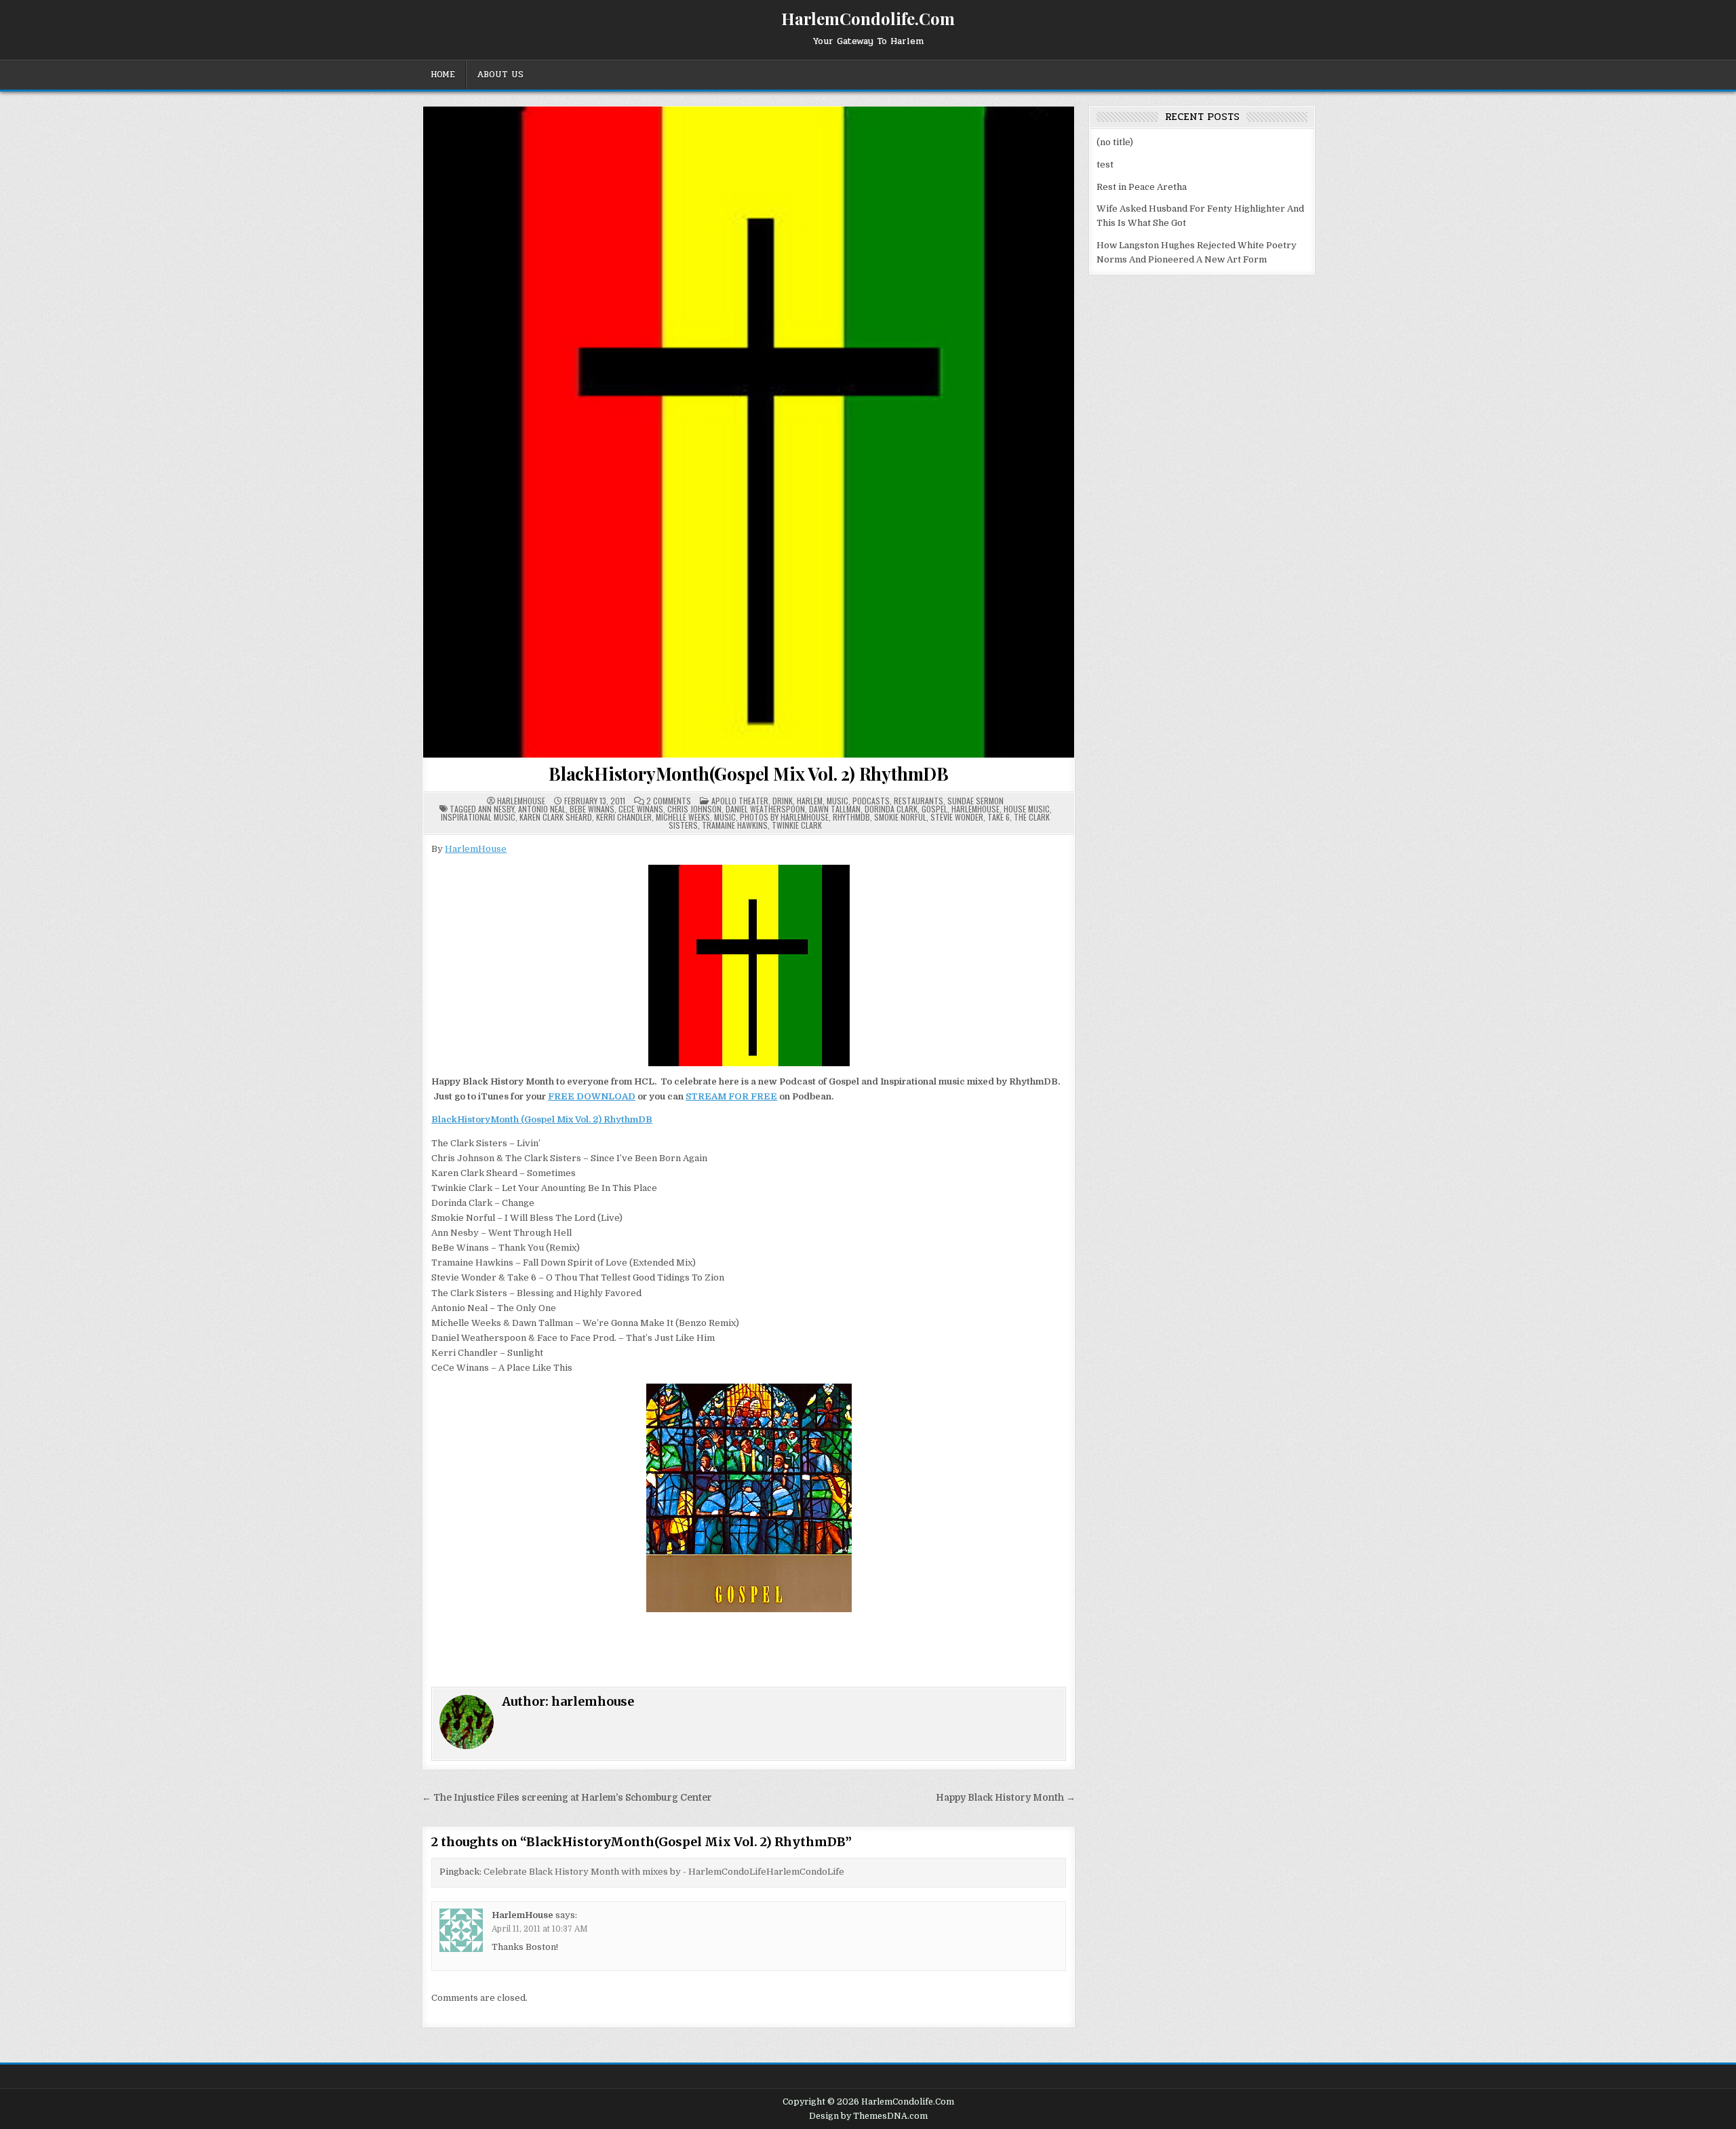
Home (443, 75)
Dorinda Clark (891, 809)
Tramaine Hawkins (735, 825)
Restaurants (919, 801)
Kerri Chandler (624, 817)
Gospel (934, 809)
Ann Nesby (496, 809)
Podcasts (871, 801)
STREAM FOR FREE (731, 1096)
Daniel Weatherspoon (765, 809)
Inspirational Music (478, 817)
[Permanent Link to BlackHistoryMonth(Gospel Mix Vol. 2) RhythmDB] (749, 432)
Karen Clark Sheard (556, 817)
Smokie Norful (900, 817)
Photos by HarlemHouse (784, 817)
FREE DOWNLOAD (592, 1096)
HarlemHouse (975, 809)
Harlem (810, 801)
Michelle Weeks (683, 817)
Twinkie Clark (797, 825)
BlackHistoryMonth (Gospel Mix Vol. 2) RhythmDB (542, 1119)
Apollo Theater (740, 801)
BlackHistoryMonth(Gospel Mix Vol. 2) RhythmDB (749, 774)
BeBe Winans (592, 809)
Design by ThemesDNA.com (868, 2116)
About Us (500, 75)
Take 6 (999, 817)
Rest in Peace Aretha (1142, 187)
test (1105, 164)
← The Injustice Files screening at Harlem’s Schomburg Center (567, 1798)
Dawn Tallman (835, 809)
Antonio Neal (542, 809)
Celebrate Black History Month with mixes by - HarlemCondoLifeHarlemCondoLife (664, 1872)
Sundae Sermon (975, 801)
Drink (783, 801)
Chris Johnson (694, 809)
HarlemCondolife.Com (868, 18)
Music (837, 801)
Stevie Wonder (957, 817)
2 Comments (669, 801)
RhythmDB (851, 817)
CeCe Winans (641, 809)
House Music (1027, 809)
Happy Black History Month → (1006, 1798)
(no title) (1115, 142)
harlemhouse (521, 801)
